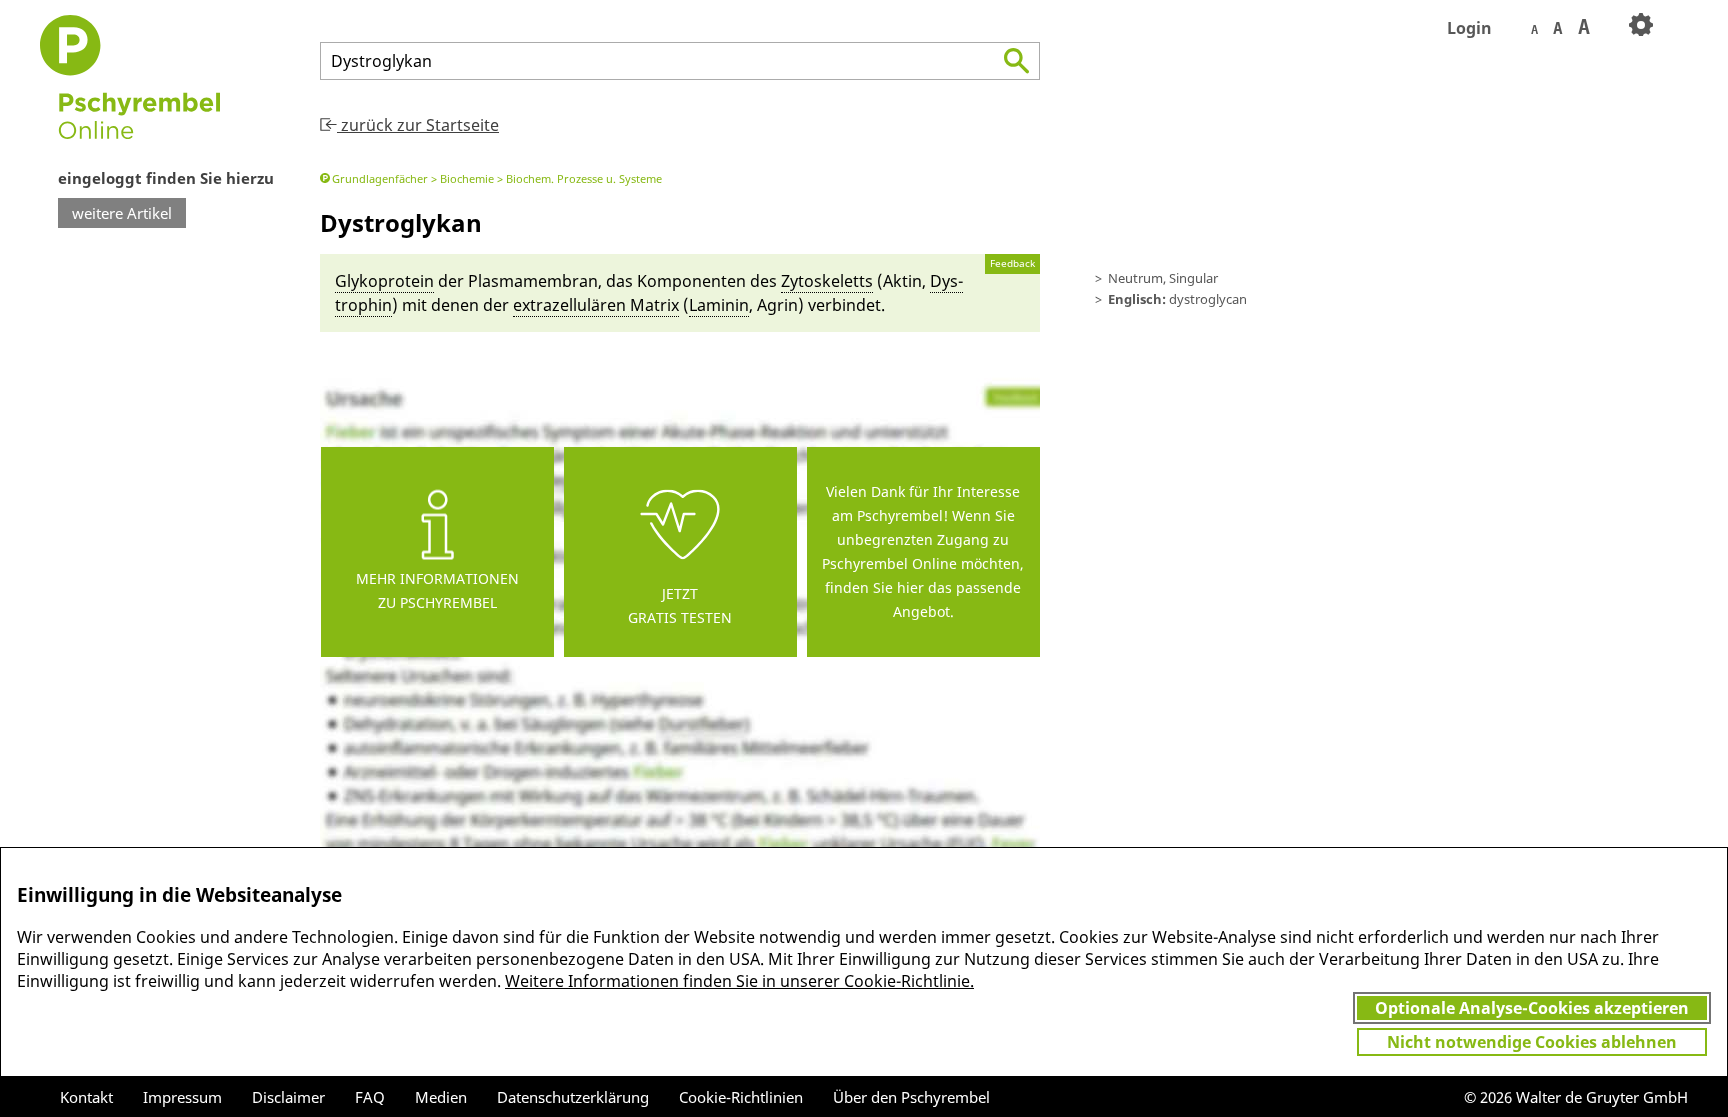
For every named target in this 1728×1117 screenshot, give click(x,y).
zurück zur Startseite (418, 125)
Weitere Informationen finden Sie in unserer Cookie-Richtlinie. (739, 981)
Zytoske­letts (827, 281)
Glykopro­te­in (384, 281)
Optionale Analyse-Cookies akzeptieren (1532, 1008)
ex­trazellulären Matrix (596, 305)
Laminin (719, 305)
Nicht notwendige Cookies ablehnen (1532, 1042)
